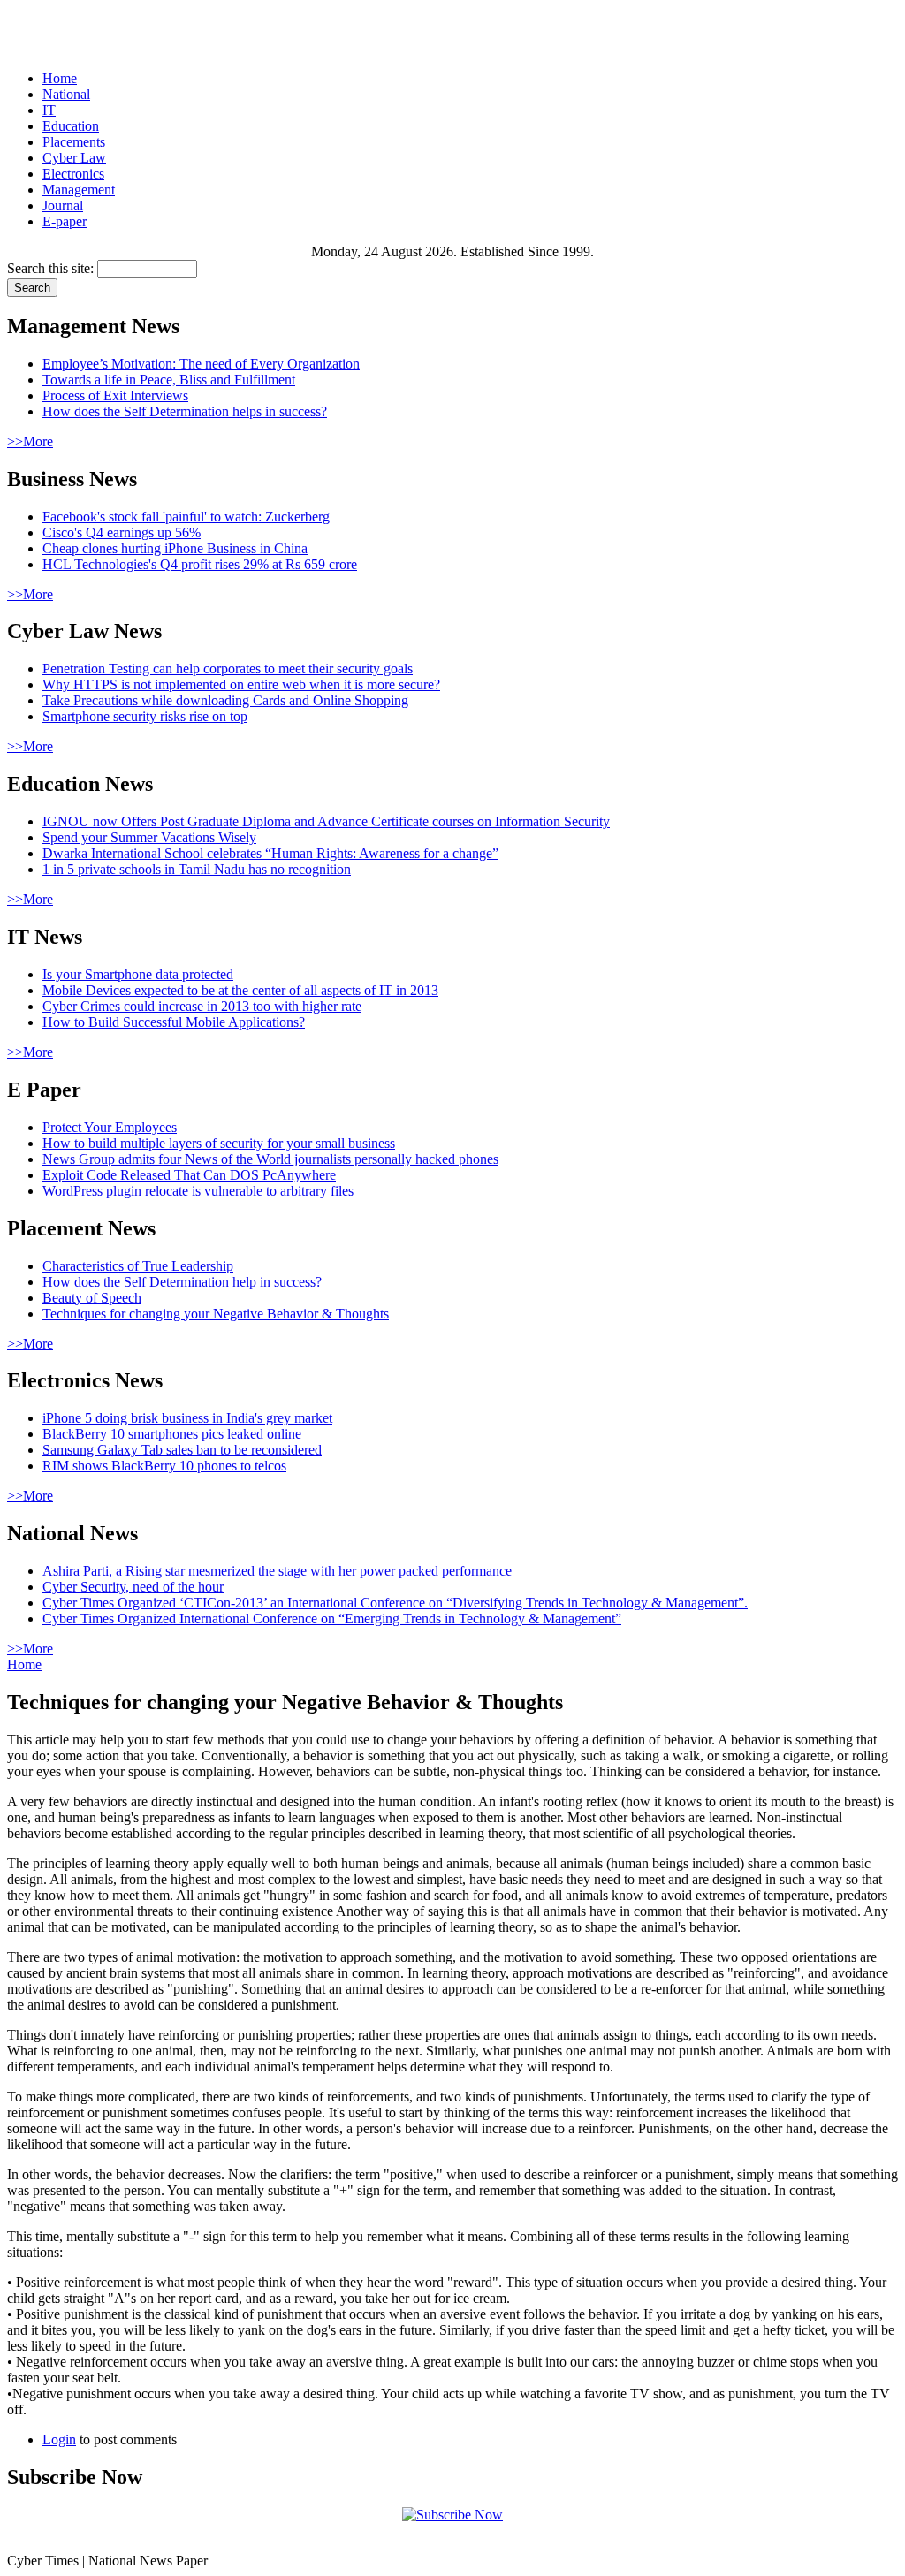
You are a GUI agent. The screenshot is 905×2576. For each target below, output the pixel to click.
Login (59, 2439)
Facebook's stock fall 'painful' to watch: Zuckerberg (186, 517)
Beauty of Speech (92, 1298)
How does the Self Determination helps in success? (185, 411)
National (66, 94)
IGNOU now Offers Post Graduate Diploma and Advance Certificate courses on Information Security (326, 821)
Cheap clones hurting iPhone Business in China (175, 548)
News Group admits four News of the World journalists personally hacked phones (270, 1159)
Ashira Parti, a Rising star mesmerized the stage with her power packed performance (277, 1571)
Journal (63, 205)
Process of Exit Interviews (115, 395)
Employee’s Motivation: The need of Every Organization (201, 364)
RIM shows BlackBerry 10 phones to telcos (164, 1466)
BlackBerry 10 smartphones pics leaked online (172, 1434)
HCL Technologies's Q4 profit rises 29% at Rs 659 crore (200, 564)
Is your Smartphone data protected (138, 974)
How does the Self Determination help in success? (182, 1282)
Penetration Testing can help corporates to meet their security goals (228, 669)
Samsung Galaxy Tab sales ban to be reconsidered (182, 1450)
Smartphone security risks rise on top (145, 716)
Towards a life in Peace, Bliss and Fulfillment (169, 380)
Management (79, 190)
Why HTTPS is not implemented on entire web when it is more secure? (241, 684)
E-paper (65, 221)
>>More (30, 441)
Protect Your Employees (110, 1127)
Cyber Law (74, 158)
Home (60, 78)
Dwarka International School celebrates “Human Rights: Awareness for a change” (270, 853)
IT (49, 110)
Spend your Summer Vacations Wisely (149, 837)
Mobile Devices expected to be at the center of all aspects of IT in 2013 (240, 990)
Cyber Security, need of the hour (133, 1587)
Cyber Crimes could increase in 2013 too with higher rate (202, 1006)
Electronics (73, 174)
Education (71, 126)
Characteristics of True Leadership (138, 1266)
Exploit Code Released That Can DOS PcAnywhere (189, 1175)
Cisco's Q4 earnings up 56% (122, 532)
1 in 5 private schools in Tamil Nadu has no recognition (197, 869)
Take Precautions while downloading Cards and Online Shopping (225, 700)
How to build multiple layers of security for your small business (219, 1143)
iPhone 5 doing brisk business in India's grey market (187, 1418)
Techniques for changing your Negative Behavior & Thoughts (216, 1314)
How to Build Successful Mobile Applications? (174, 1022)
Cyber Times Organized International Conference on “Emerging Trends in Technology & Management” (332, 1619)
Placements (74, 142)
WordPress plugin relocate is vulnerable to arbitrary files (198, 1191)
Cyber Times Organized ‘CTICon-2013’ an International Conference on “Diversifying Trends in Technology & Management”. (395, 1603)
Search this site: (52, 268)
